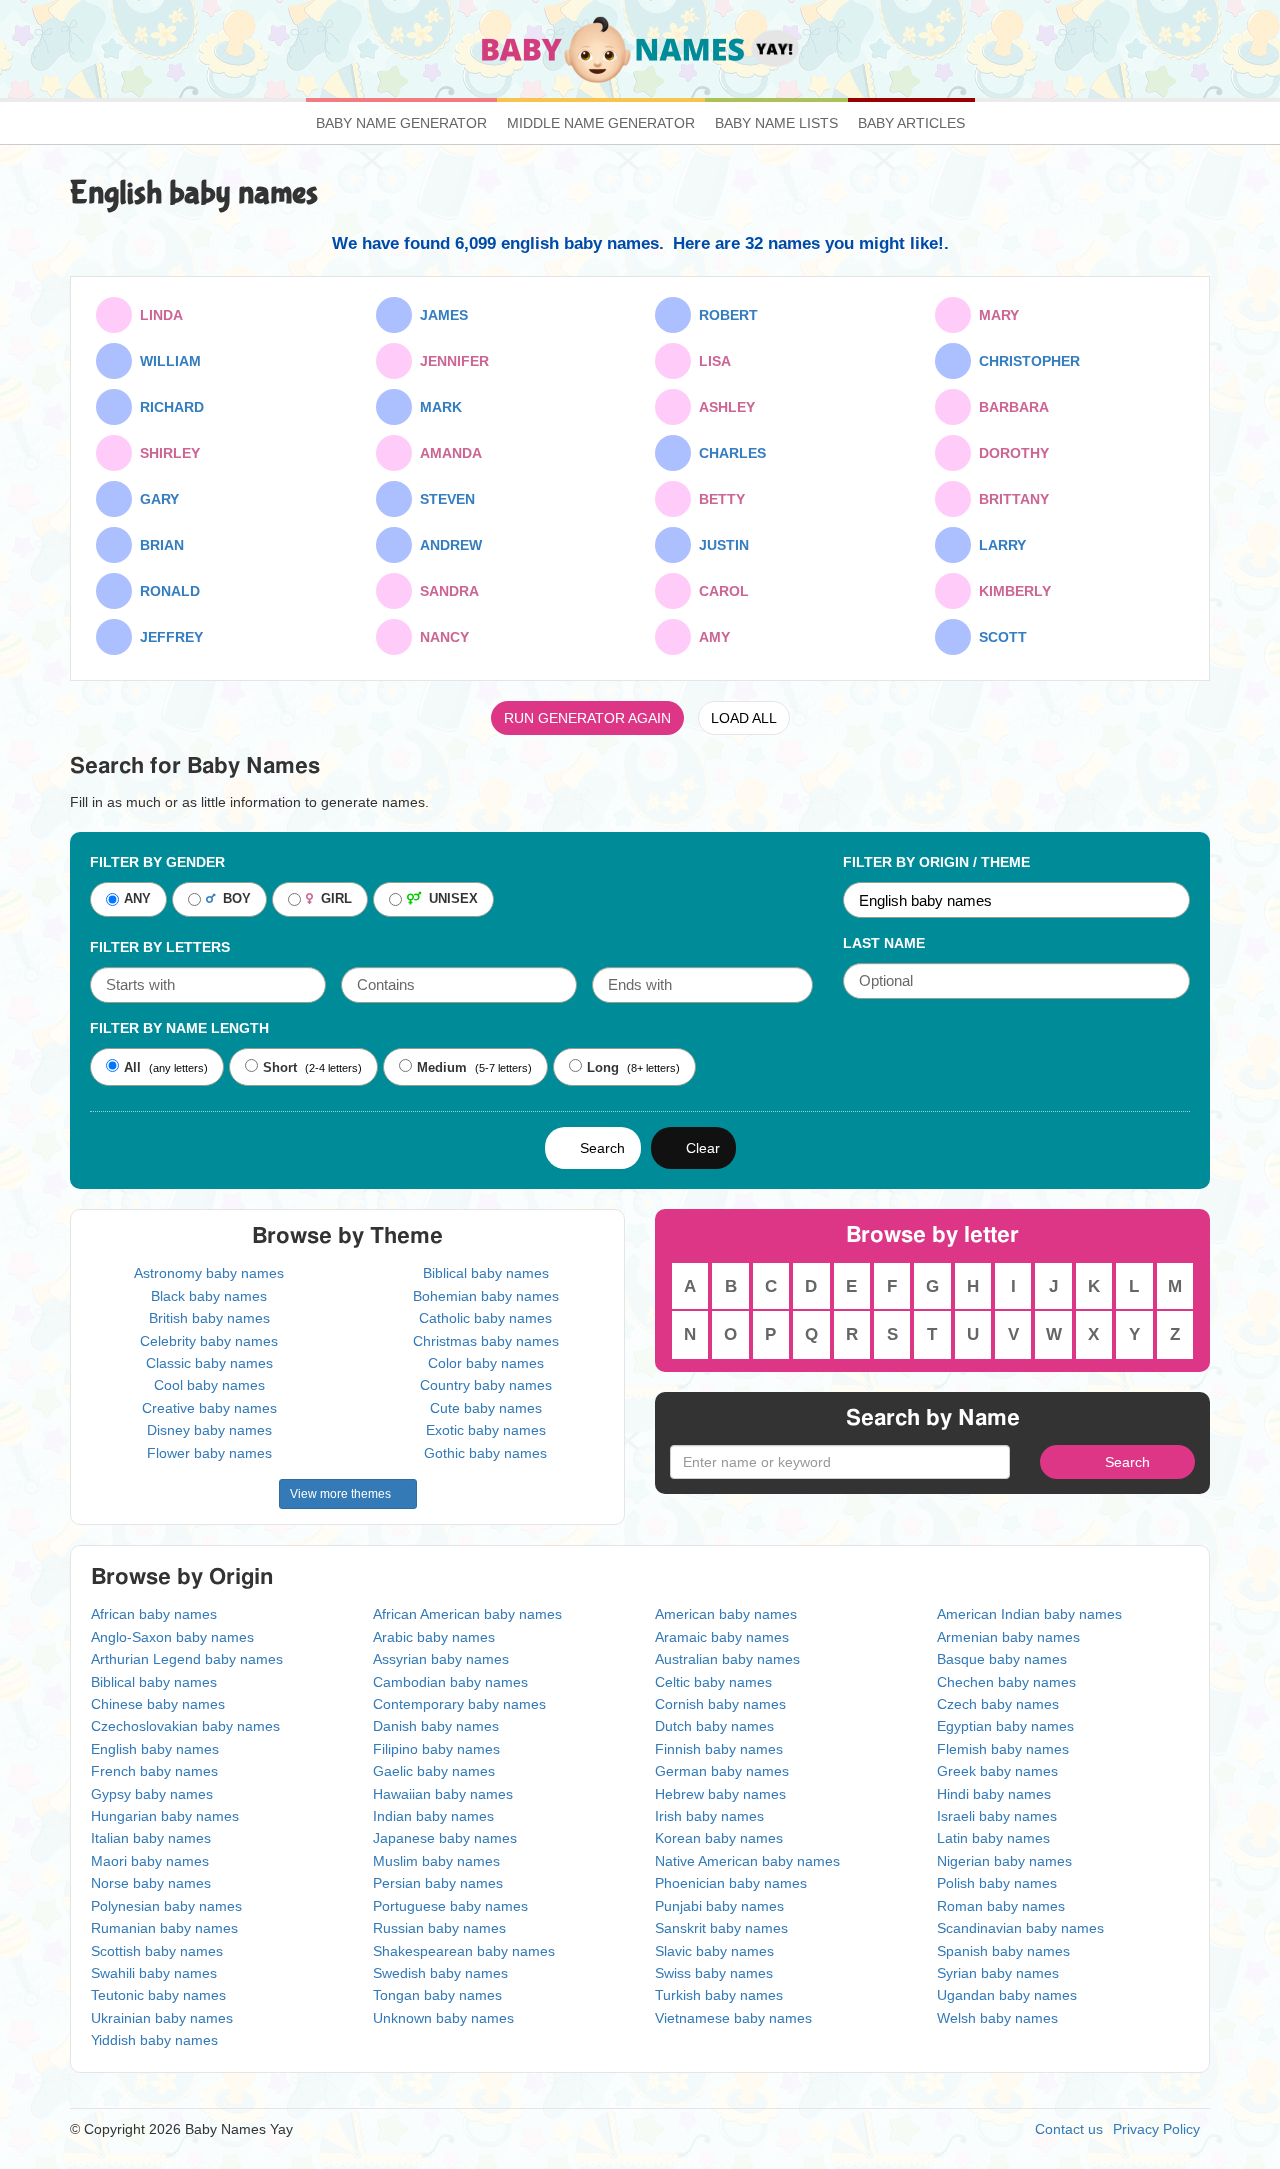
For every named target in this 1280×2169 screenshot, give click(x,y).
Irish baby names (709, 1816)
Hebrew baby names (720, 1794)
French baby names (154, 1771)
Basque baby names (1002, 1659)
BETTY (718, 499)
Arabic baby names (434, 1637)
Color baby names (486, 1363)
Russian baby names (439, 1928)
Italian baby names (151, 1838)
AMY (710, 637)
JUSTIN (720, 545)
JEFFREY (167, 637)
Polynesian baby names (166, 1906)
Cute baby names (486, 1408)
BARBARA (1010, 407)
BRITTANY (1010, 499)
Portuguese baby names (450, 1906)
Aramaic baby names (722, 1637)
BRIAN (158, 545)
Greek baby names (997, 1771)
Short (280, 1068)
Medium (442, 1068)
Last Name (884, 943)
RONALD (166, 591)
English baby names (155, 1749)
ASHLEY (723, 407)
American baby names (726, 1614)
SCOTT (999, 637)
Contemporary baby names (459, 1704)
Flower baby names (209, 1453)
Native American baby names (747, 1861)
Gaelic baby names (434, 1771)
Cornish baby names (720, 1704)
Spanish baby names (1003, 1951)
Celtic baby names (713, 1682)
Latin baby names (993, 1838)
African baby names (154, 1614)
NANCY (440, 637)
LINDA (157, 315)
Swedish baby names (440, 1973)
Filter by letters (160, 947)
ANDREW (447, 545)
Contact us (1069, 2129)
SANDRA (445, 591)
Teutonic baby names (158, 1995)
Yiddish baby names (154, 2040)
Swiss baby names (714, 1973)
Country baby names (486, 1385)
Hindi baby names (994, 1794)
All (132, 1068)
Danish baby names (436, 1726)
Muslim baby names (436, 1861)
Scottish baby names (157, 1951)
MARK (437, 407)
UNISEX (449, 899)
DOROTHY (1010, 453)
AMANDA (447, 453)
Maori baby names (150, 1861)
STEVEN (443, 499)
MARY (995, 315)
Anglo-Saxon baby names (172, 1637)
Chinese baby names (158, 1704)
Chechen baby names (1006, 1682)
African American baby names (467, 1614)
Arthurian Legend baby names (187, 1659)
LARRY (998, 545)
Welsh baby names (997, 2018)
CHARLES (728, 453)
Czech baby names (998, 1704)
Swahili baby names (154, 1973)
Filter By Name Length (179, 1028)
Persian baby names (438, 1883)
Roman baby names (1001, 1906)
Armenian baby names (1008, 1637)
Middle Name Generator (601, 123)
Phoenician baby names (731, 1883)
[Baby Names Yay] (640, 48)
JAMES (440, 315)
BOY (233, 899)
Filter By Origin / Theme (936, 862)
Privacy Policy (1156, 2129)
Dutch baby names (714, 1726)
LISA (711, 361)
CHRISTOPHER (1025, 361)
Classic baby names (209, 1363)
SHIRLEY (166, 453)
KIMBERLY (1011, 591)
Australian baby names (727, 1659)
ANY (137, 899)
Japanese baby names (445, 1838)
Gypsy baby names (152, 1794)
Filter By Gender (157, 862)
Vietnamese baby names (733, 2018)
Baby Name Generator (401, 123)
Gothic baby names (485, 1453)
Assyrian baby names (441, 1659)
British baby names (209, 1318)
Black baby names (209, 1296)
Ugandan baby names (1007, 1995)
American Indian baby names (1029, 1614)
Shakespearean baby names (464, 1951)
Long (603, 1068)
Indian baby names (433, 1816)
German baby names (722, 1771)
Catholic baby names (485, 1318)
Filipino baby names (436, 1749)
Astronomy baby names (209, 1273)
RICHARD (168, 407)
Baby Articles (911, 123)
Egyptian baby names (1005, 1726)
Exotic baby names (486, 1430)
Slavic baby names (714, 1951)
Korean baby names (719, 1838)
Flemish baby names (1003, 1749)
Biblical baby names (486, 1273)
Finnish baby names (719, 1749)
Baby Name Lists (776, 123)
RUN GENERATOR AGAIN (587, 718)
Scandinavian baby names (1020, 1928)
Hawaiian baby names (443, 1794)
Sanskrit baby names (721, 1928)
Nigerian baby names (1004, 1861)
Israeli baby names (997, 1816)
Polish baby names (997, 1883)
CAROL (720, 591)
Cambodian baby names (450, 1682)
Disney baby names (209, 1430)
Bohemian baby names (486, 1296)
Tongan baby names (437, 1995)
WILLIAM (166, 361)
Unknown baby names (443, 2018)
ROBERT (724, 315)
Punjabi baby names (719, 1906)
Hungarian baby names (165, 1816)
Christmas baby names (486, 1341)
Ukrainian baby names (162, 2018)
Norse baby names (151, 1883)
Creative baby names (209, 1408)
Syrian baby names (998, 1973)
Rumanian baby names (164, 1928)
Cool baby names (209, 1385)
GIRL (332, 899)
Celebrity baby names (209, 1341)
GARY (155, 499)
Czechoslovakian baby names (185, 1726)
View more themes (343, 1494)
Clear (699, 1148)
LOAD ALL (744, 718)
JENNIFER (450, 361)
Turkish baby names (719, 1995)
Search (598, 1148)
